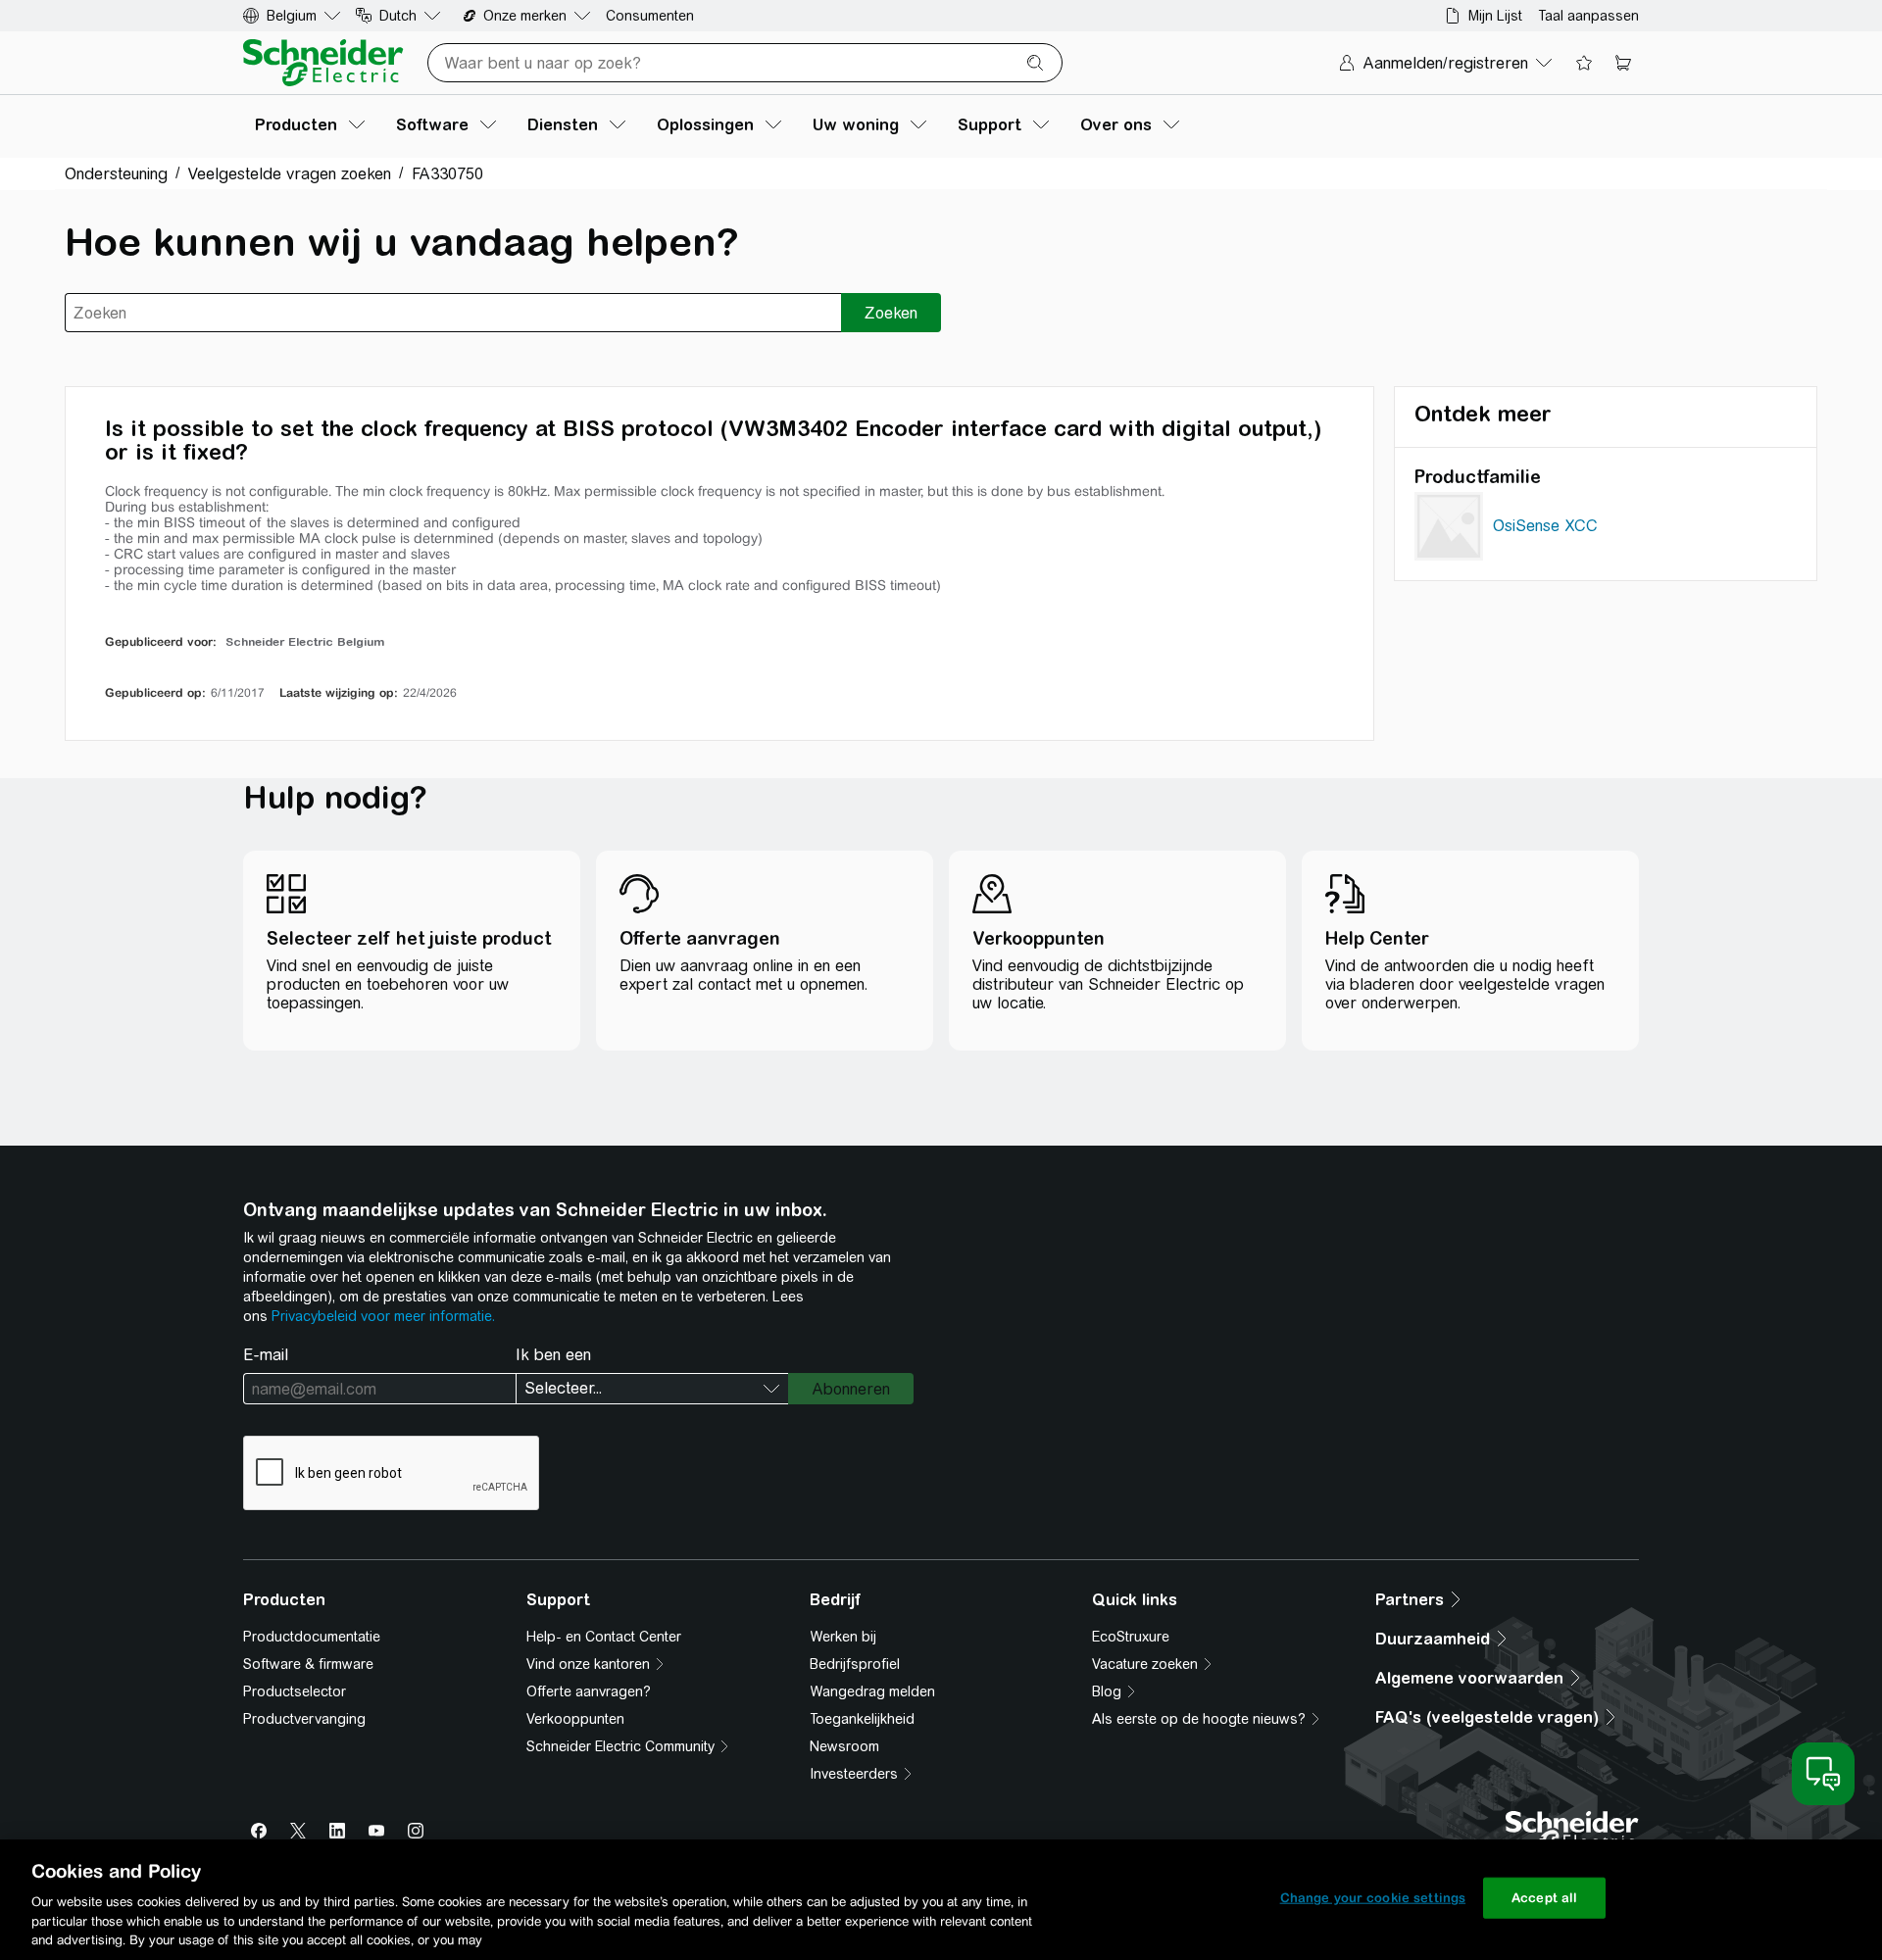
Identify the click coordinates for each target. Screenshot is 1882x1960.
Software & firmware (308, 1664)
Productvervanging (304, 1719)
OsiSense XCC (1545, 526)
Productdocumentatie (312, 1637)
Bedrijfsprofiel (855, 1664)
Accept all (1544, 1898)
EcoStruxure (1131, 1637)
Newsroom (844, 1746)
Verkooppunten (575, 1719)
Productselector (295, 1691)
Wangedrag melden (872, 1691)
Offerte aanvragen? (589, 1691)
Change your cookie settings (1373, 1898)
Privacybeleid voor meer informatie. (383, 1316)
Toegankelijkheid (862, 1719)
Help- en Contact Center (604, 1637)
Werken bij (843, 1637)
